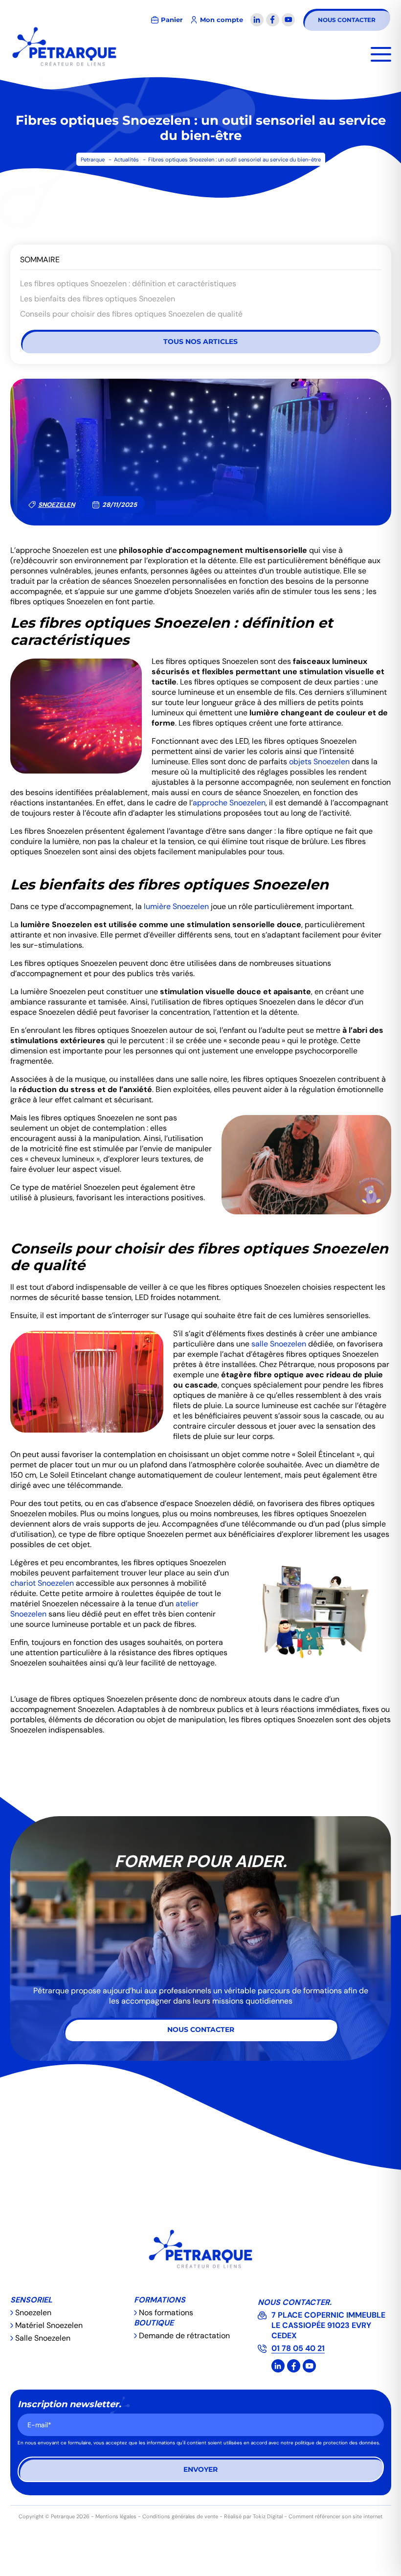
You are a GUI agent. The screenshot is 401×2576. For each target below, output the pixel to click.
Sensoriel (31, 2300)
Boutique (154, 2323)
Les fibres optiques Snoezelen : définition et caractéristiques (128, 284)
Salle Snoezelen (43, 2338)
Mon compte (222, 20)
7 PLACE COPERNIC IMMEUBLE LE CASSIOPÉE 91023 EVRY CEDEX (328, 2325)
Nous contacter (347, 20)
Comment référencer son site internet (335, 2516)
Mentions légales (116, 2516)
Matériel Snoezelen (49, 2325)
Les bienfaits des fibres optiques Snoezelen (98, 299)
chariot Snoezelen (42, 1583)
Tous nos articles (200, 342)
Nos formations (166, 2313)
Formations (160, 2300)
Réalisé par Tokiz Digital (253, 2516)
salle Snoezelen (279, 1344)
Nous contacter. (295, 2302)
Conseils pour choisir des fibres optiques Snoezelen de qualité (131, 314)
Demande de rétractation (184, 2336)
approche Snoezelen (229, 803)
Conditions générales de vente (180, 2516)
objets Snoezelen (319, 762)
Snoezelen (56, 505)
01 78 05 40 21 (298, 2348)
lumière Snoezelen (176, 906)
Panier (172, 20)
